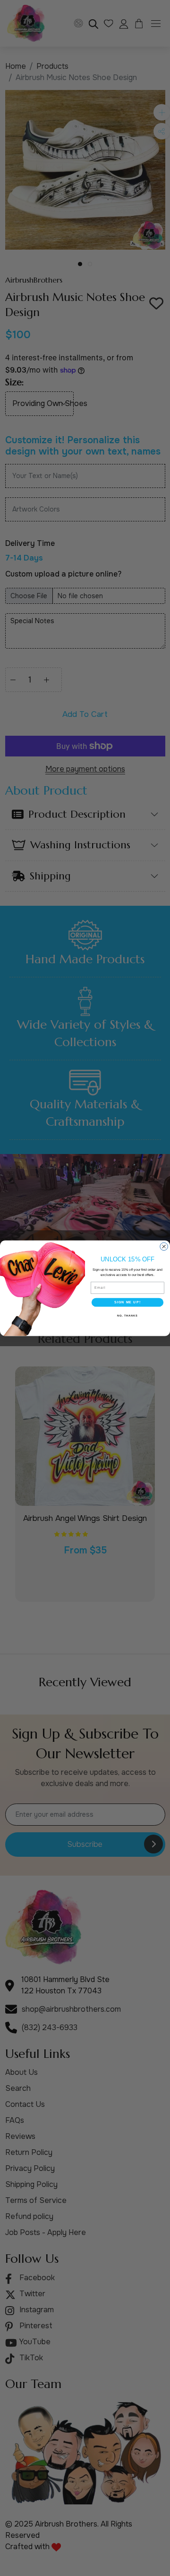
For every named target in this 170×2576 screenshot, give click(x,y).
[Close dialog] (164, 1247)
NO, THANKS (127, 1315)
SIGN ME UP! (127, 1302)
